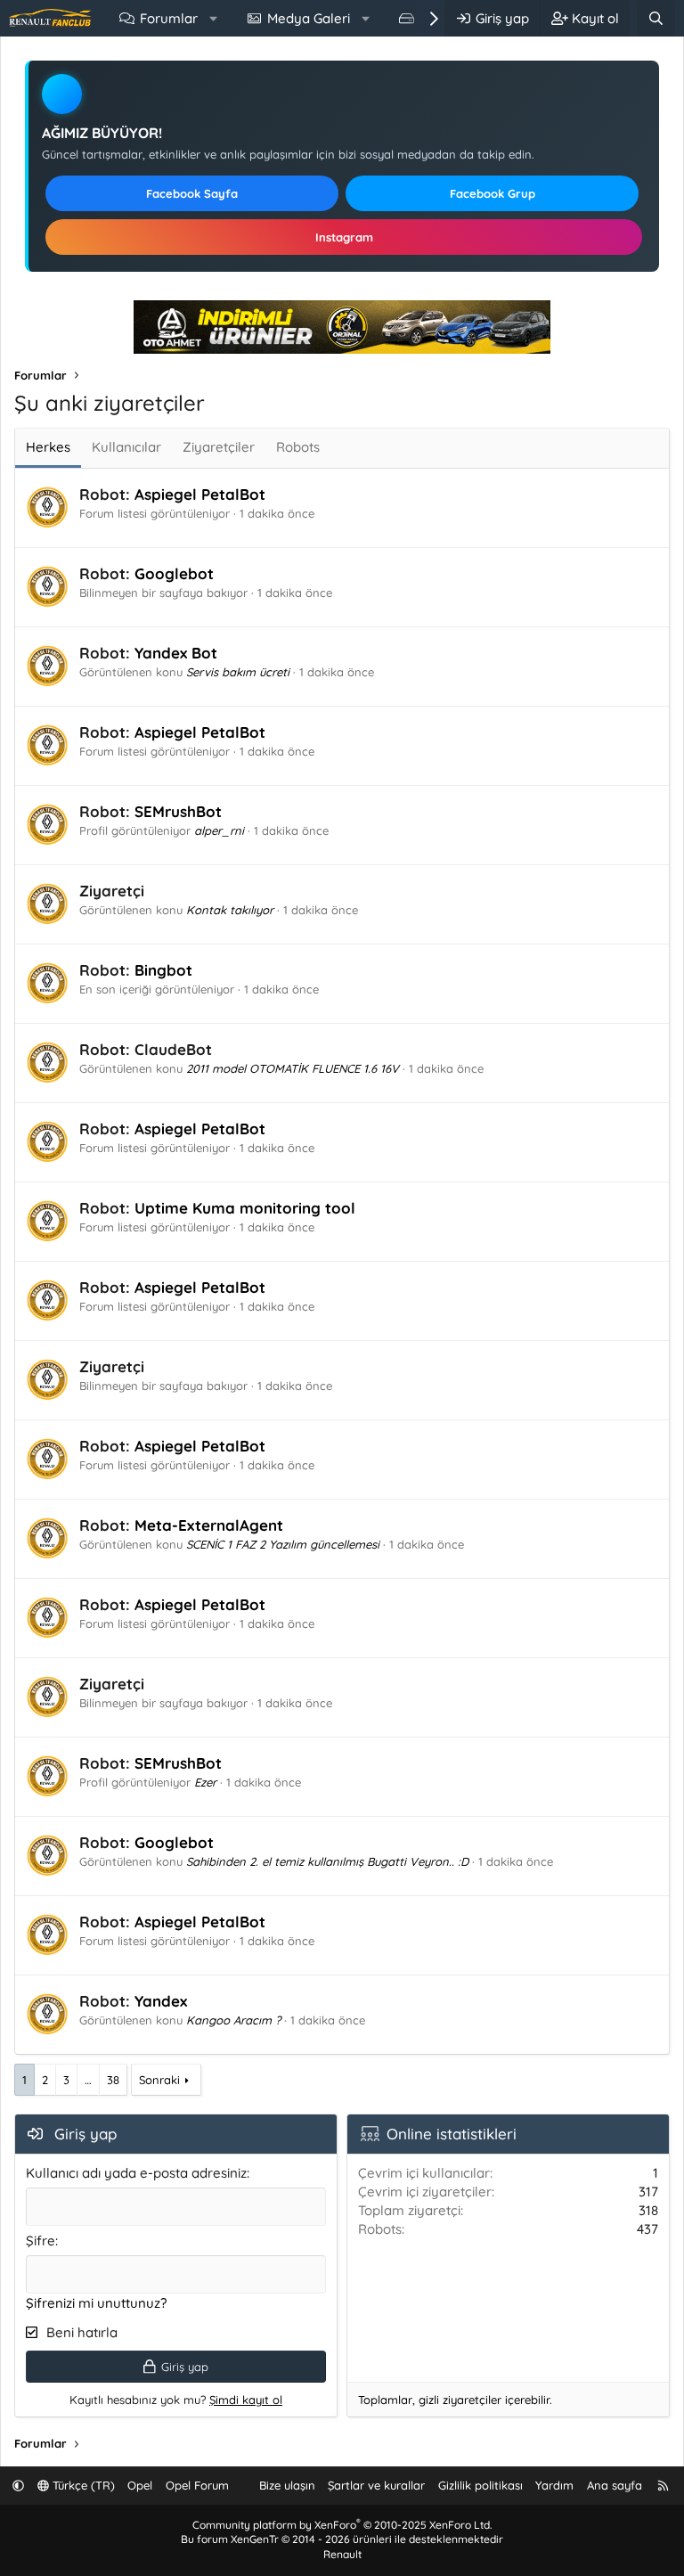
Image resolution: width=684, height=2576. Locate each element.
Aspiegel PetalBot (200, 494)
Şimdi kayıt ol (246, 2400)
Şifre (41, 2241)
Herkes (48, 447)
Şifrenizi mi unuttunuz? (96, 2303)
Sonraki (159, 2080)
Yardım (554, 2485)
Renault (342, 2554)
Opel (140, 2485)
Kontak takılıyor (230, 910)
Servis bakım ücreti (238, 672)
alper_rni (219, 830)
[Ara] (656, 18)
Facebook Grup (493, 193)
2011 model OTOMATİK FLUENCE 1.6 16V (293, 1068)
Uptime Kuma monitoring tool (245, 1208)
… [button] (88, 2080)
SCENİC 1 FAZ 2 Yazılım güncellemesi (283, 1544)
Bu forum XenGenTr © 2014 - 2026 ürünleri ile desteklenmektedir (342, 2539)
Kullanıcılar (126, 447)
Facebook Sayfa (192, 193)
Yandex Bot (176, 653)
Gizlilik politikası (480, 2485)
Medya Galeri (309, 18)
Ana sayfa (615, 2485)
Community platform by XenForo (342, 2525)
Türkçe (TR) (82, 2485)
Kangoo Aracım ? (233, 2020)
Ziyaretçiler (219, 447)
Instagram (344, 237)
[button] (213, 18)
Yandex (161, 2001)
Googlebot (174, 573)
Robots (298, 447)
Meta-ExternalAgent (209, 1525)
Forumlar (169, 18)
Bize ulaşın (287, 2485)
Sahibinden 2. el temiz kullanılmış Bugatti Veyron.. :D (327, 1861)
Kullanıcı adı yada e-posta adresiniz (136, 2173)
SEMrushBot (178, 811)
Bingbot (163, 970)
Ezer (205, 1782)
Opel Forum (197, 2485)
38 (113, 2080)
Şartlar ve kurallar (376, 2485)
